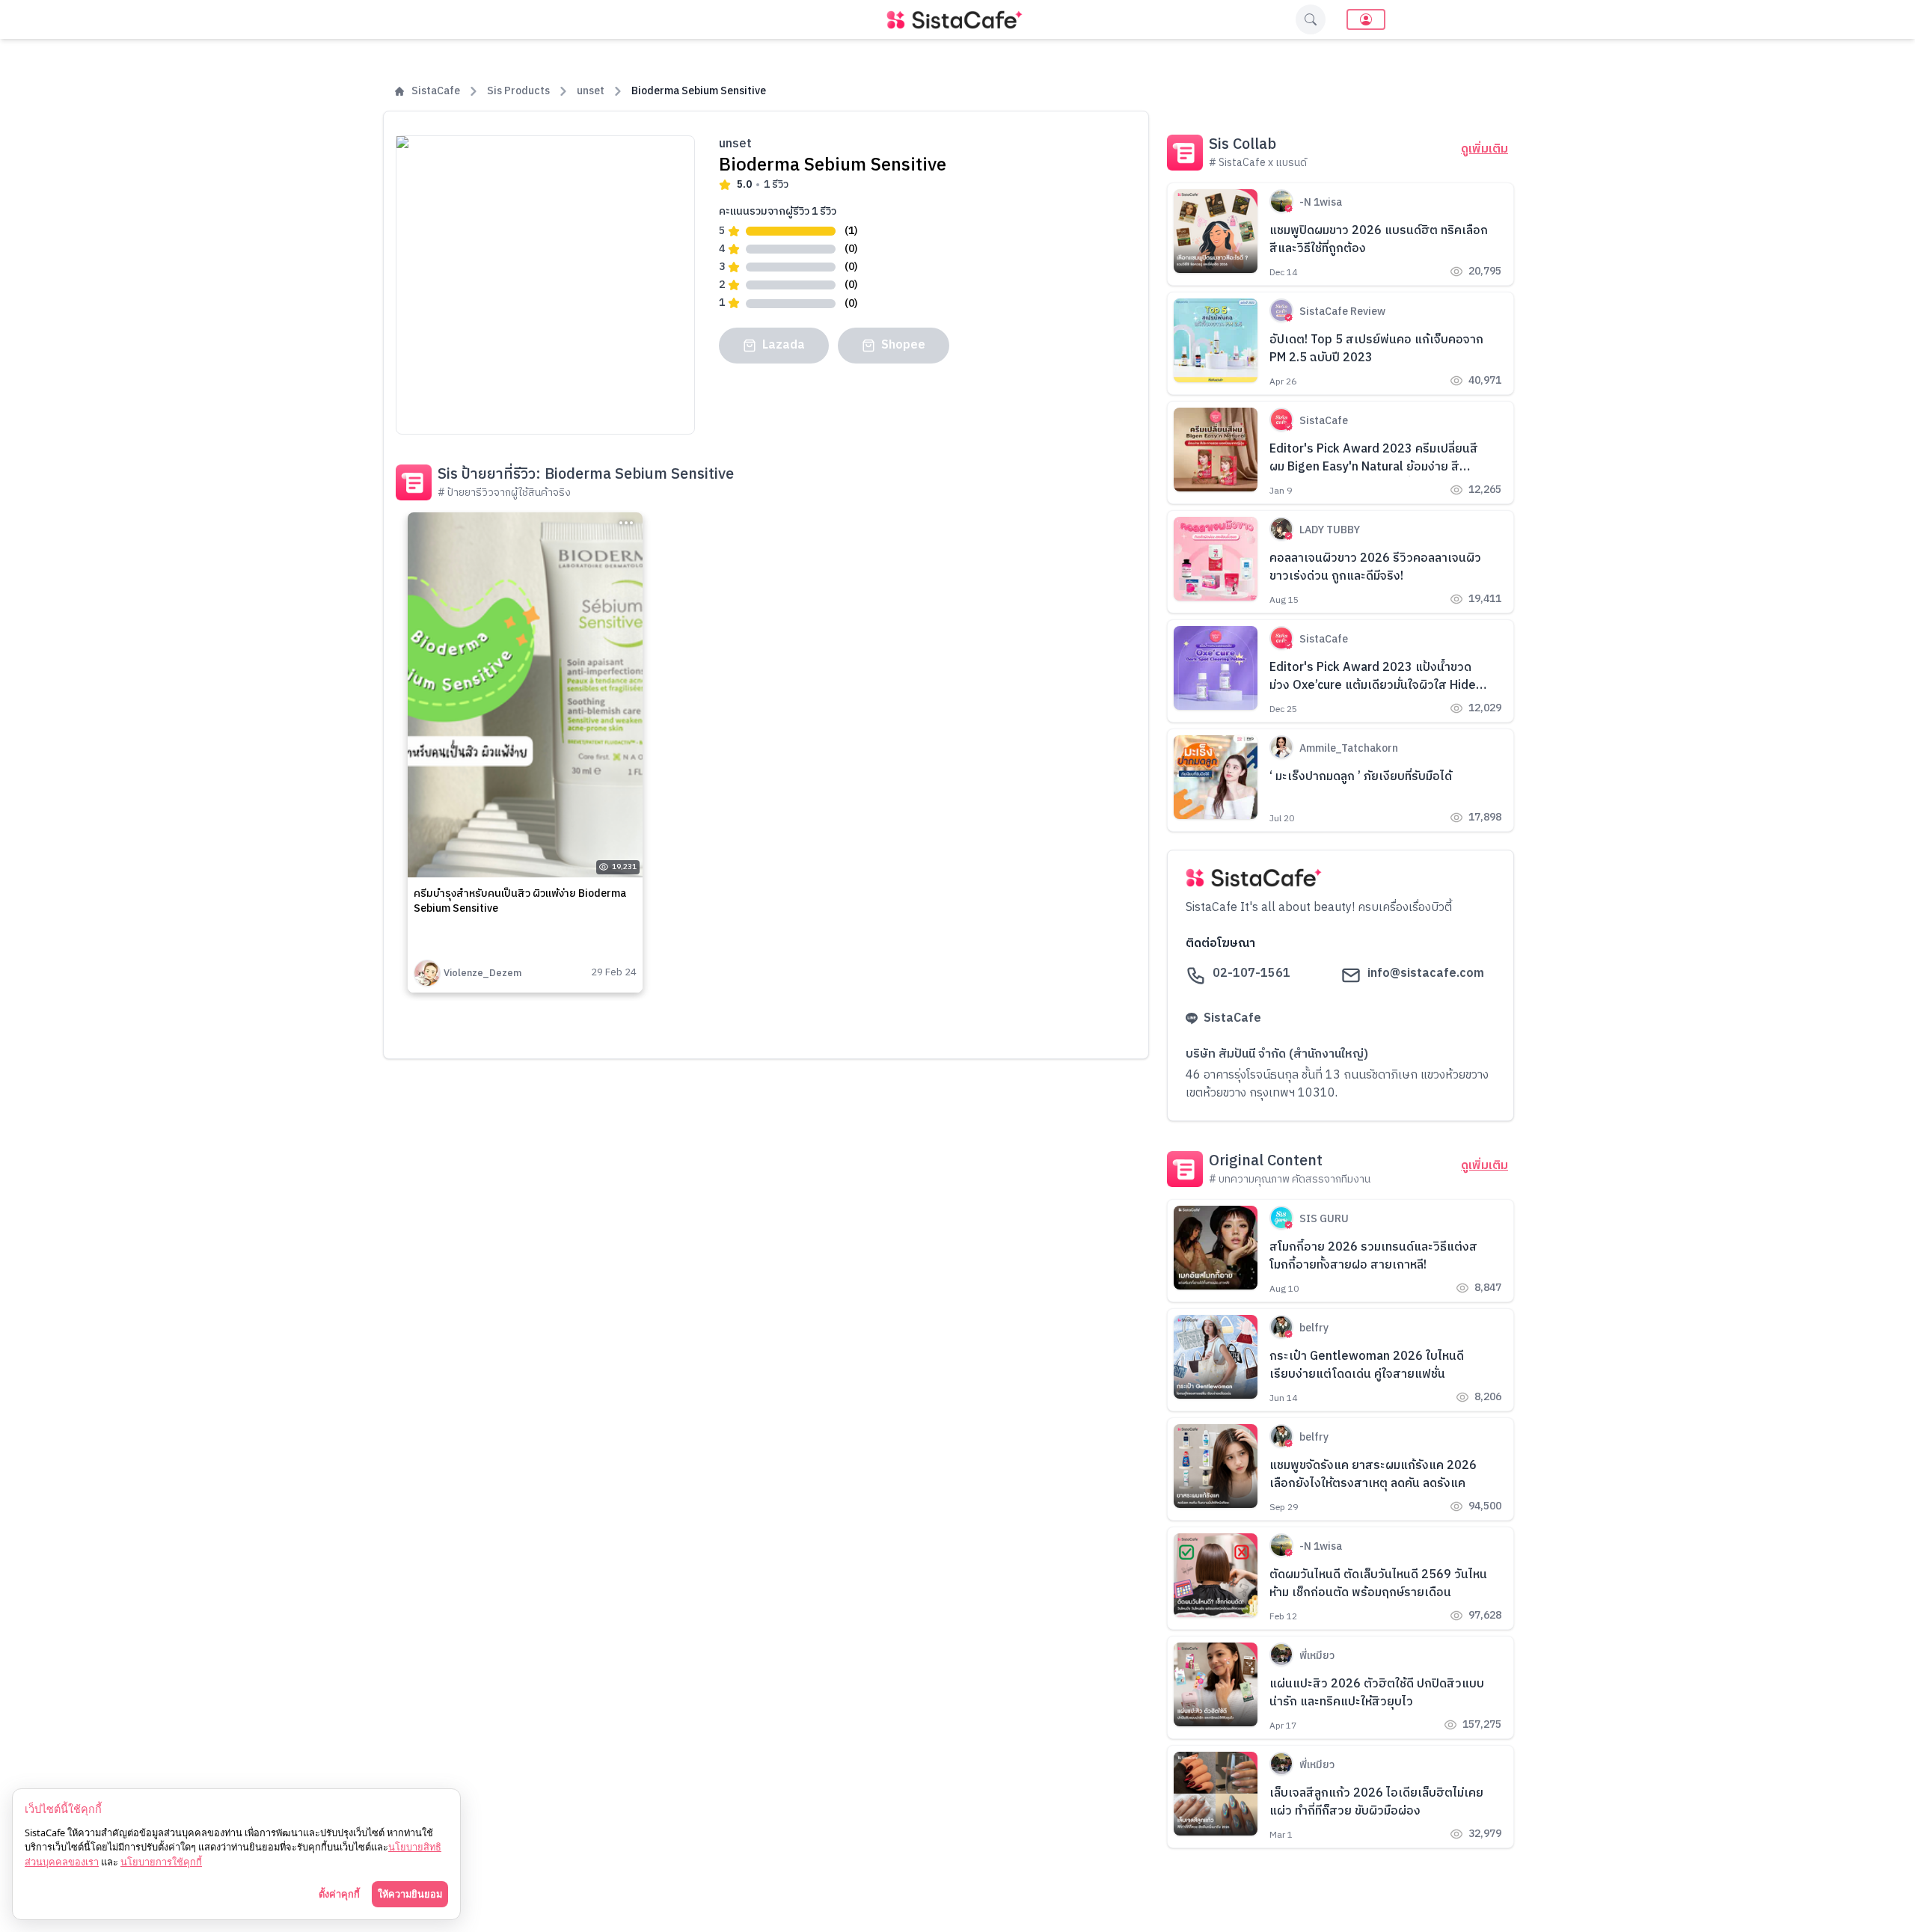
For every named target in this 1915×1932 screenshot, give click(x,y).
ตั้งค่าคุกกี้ (339, 1894)
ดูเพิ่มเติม (1484, 150)
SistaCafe (436, 91)
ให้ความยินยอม (410, 1894)
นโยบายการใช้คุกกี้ (161, 1862)
